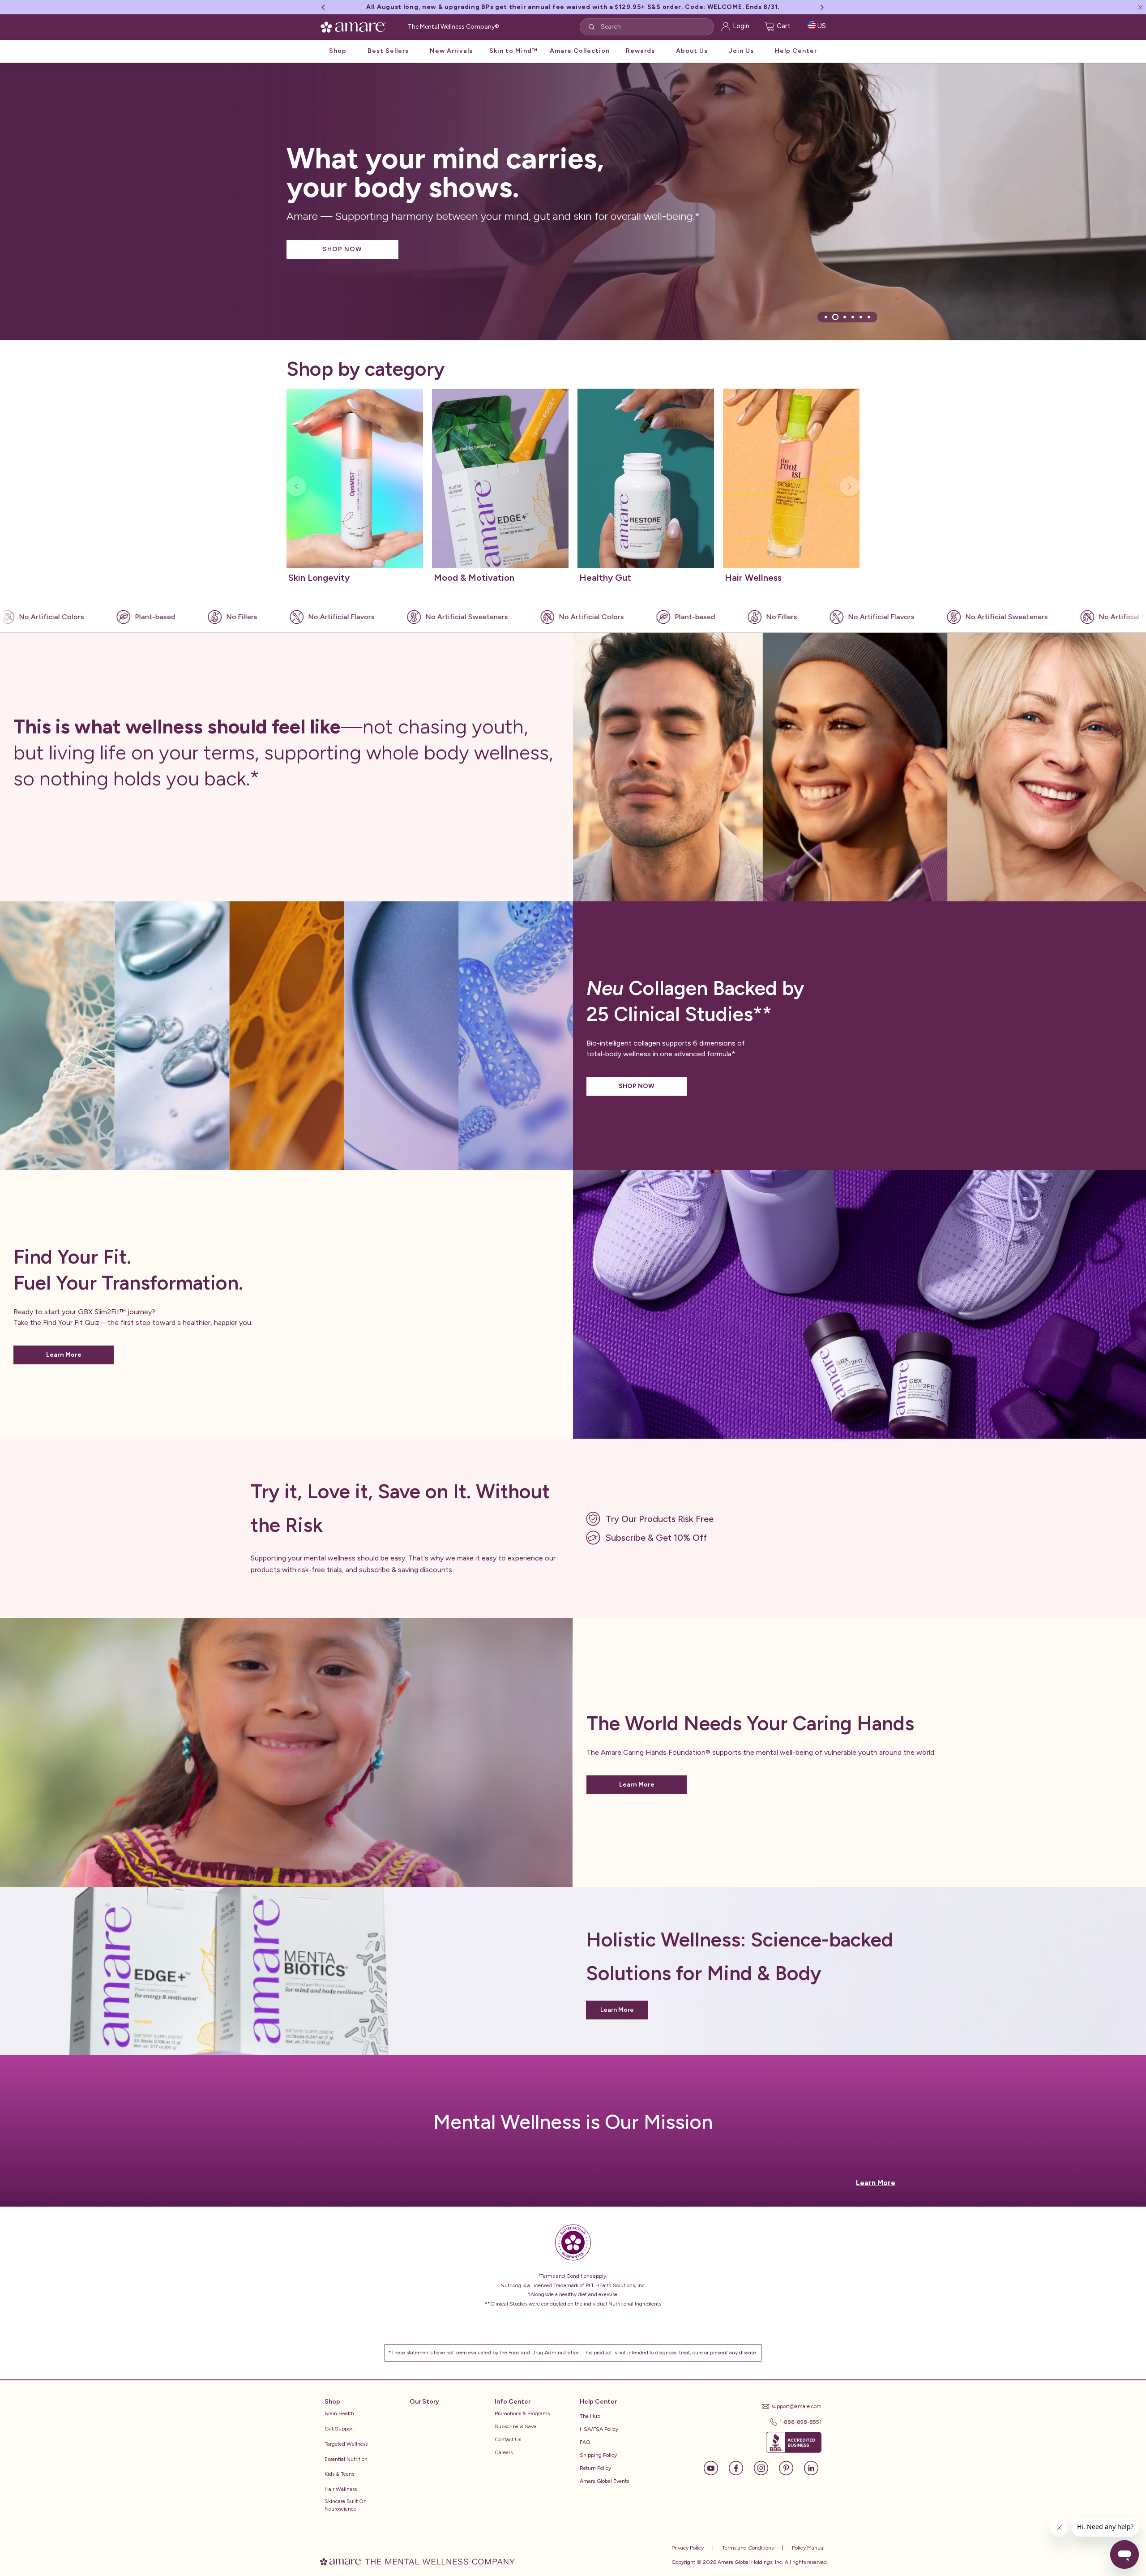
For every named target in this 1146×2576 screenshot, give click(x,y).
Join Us (741, 59)
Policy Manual (808, 2548)
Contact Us (508, 2439)
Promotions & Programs (522, 2413)
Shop (338, 59)
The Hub (590, 2416)
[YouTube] (715, 2467)
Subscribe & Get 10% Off (656, 1538)
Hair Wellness (341, 2489)
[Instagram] (765, 2467)
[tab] (826, 317)
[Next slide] (850, 486)
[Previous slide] (296, 486)
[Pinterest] (791, 2467)
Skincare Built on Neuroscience (346, 2505)
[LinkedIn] (811, 2467)
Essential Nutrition (346, 2459)
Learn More (64, 1355)
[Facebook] (740, 2467)
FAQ (585, 2442)
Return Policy (595, 2468)
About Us (692, 59)
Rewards (640, 59)
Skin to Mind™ (513, 59)
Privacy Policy (688, 2548)
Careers (504, 2452)
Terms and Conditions (747, 2548)
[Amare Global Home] (356, 34)
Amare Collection (580, 59)
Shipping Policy (598, 2455)
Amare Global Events (604, 2481)
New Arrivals (451, 59)
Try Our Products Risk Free (660, 1519)
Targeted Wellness (346, 2444)
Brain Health (339, 2413)
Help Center (796, 59)
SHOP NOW (342, 249)
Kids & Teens (339, 2474)
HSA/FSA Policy (599, 2429)
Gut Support (339, 2429)
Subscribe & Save (515, 2426)
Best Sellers (388, 59)
